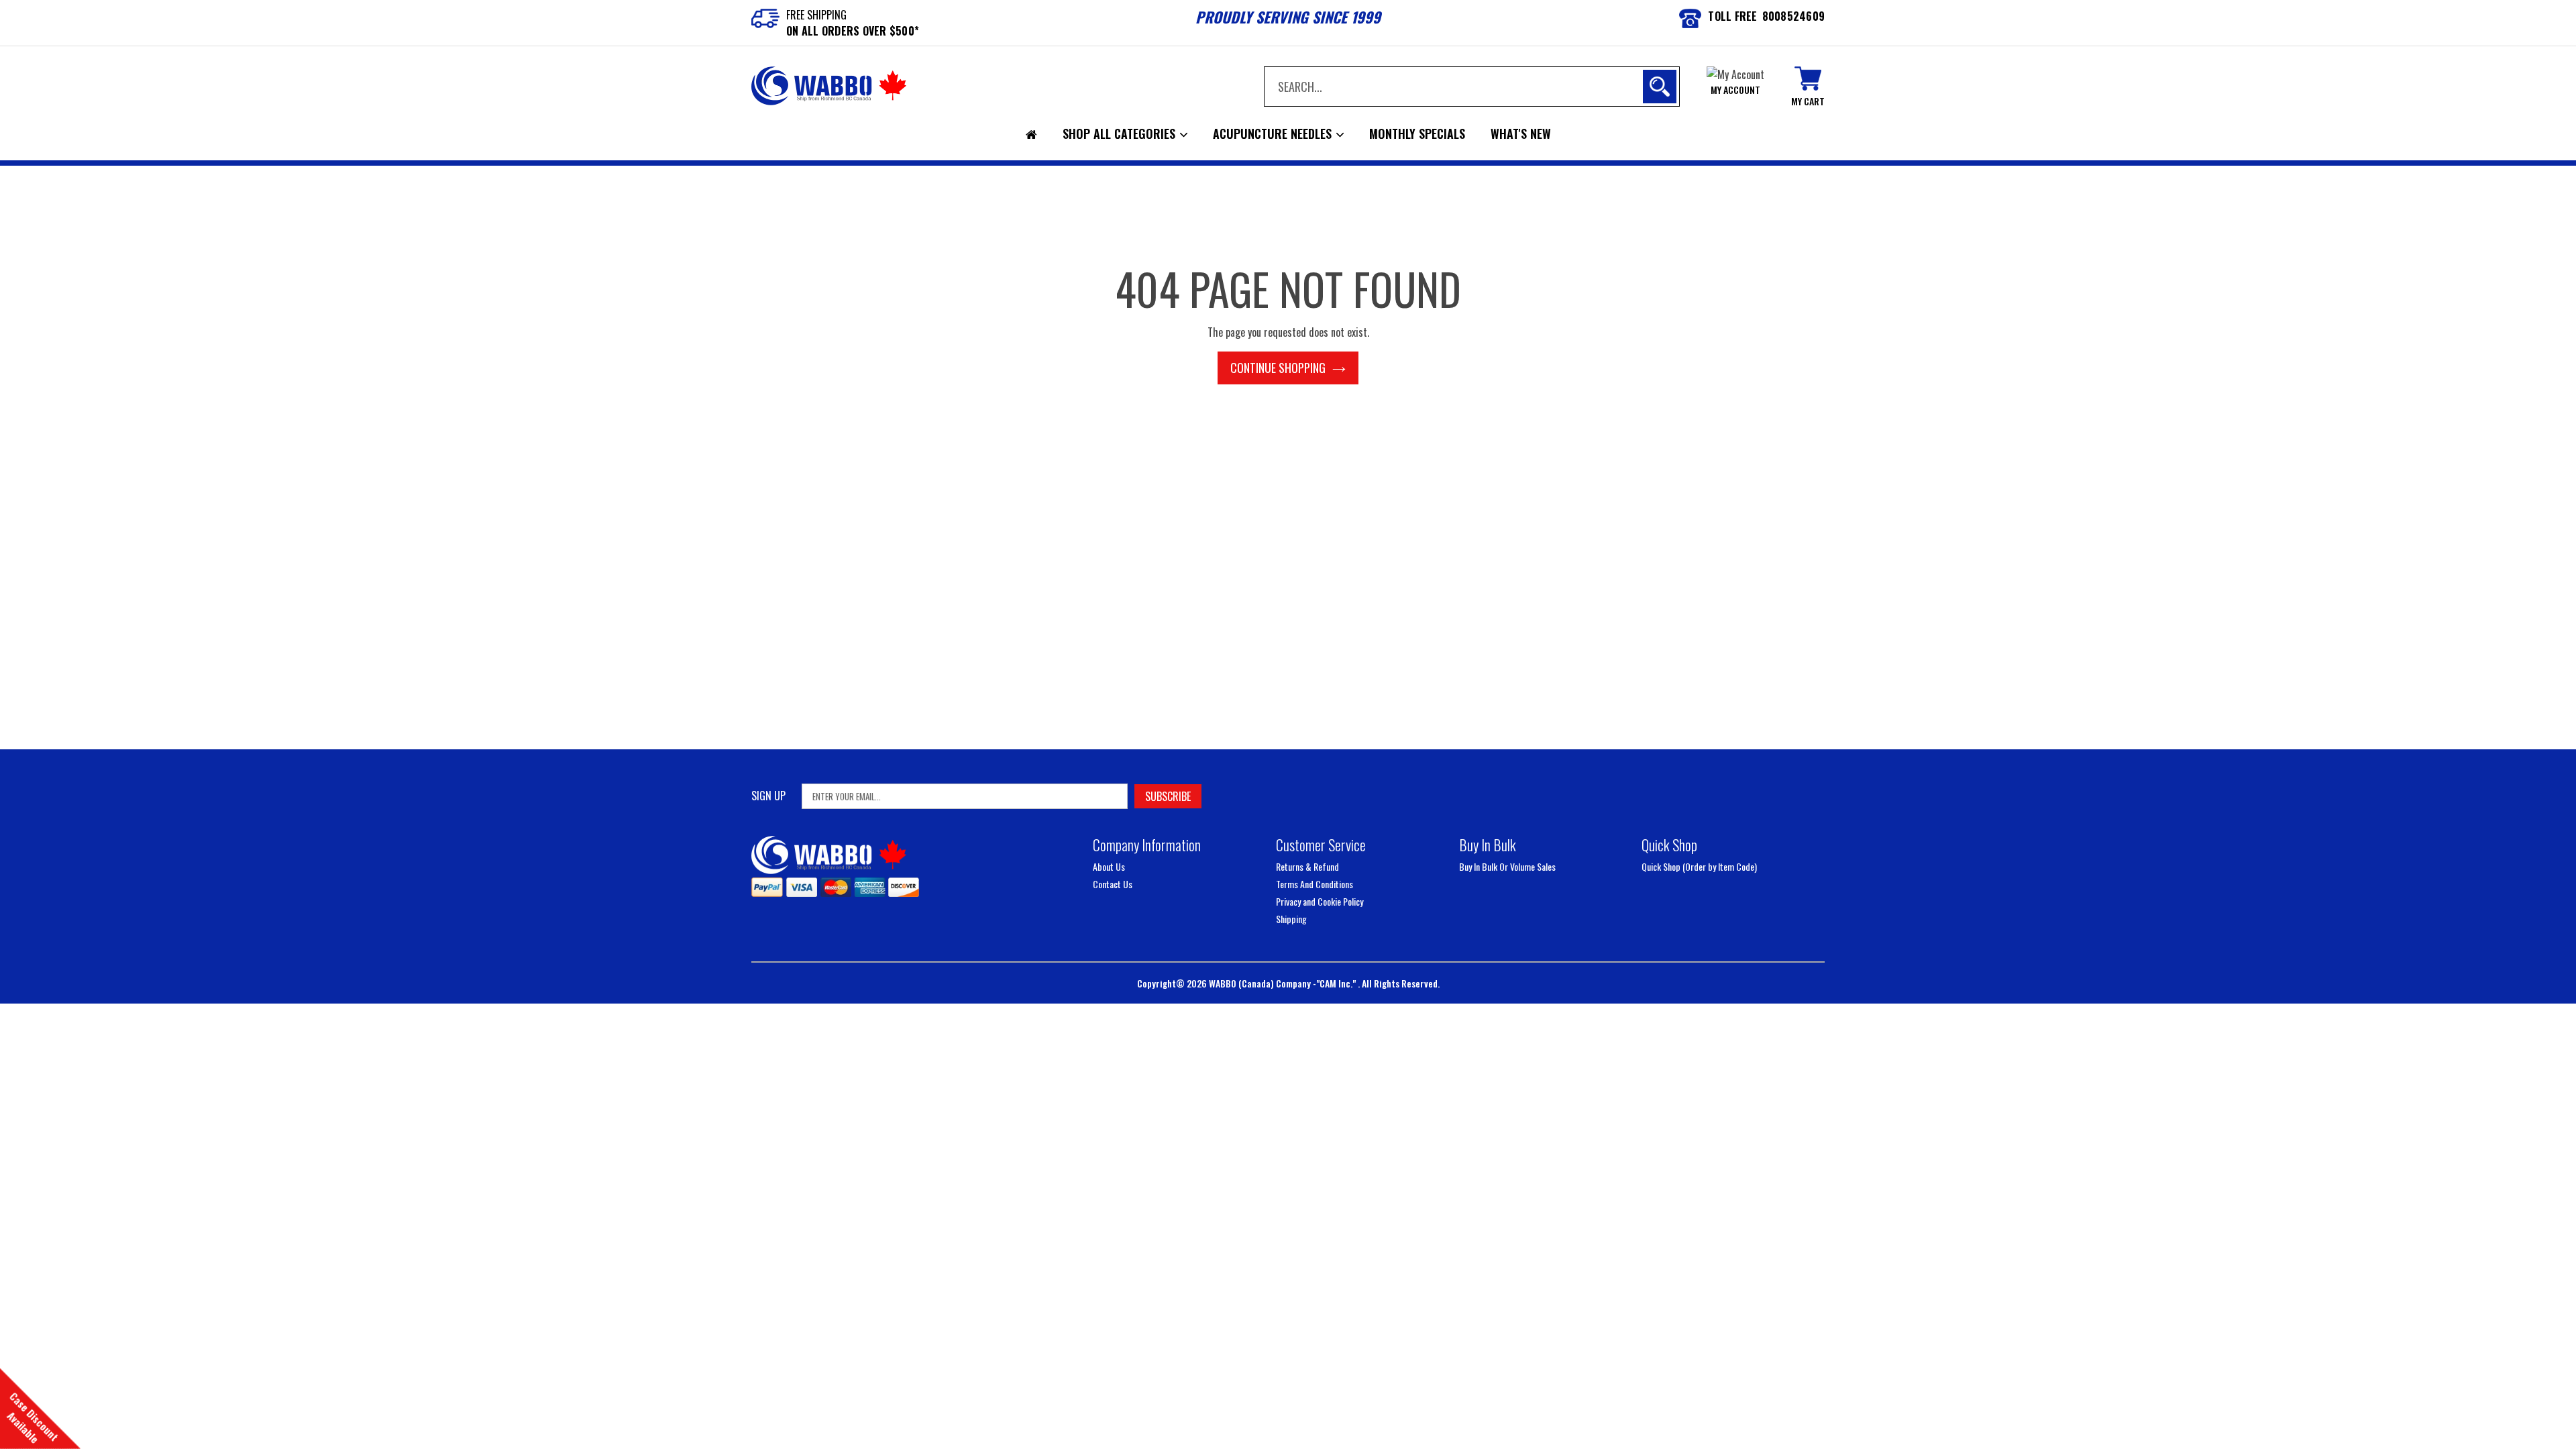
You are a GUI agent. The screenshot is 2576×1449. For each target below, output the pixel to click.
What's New (1521, 133)
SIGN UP (768, 796)
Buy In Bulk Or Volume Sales (1507, 866)
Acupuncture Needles (1274, 133)
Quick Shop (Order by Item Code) (1699, 866)
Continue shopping (1278, 368)
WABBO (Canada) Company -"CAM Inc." (1283, 983)
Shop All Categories (1121, 133)
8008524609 (1794, 16)
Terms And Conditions (1314, 884)
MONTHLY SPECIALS (1417, 133)
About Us (1109, 866)
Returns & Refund (1307, 866)
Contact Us (1113, 884)
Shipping (1291, 919)
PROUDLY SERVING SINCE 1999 (1288, 17)
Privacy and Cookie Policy (1320, 901)
